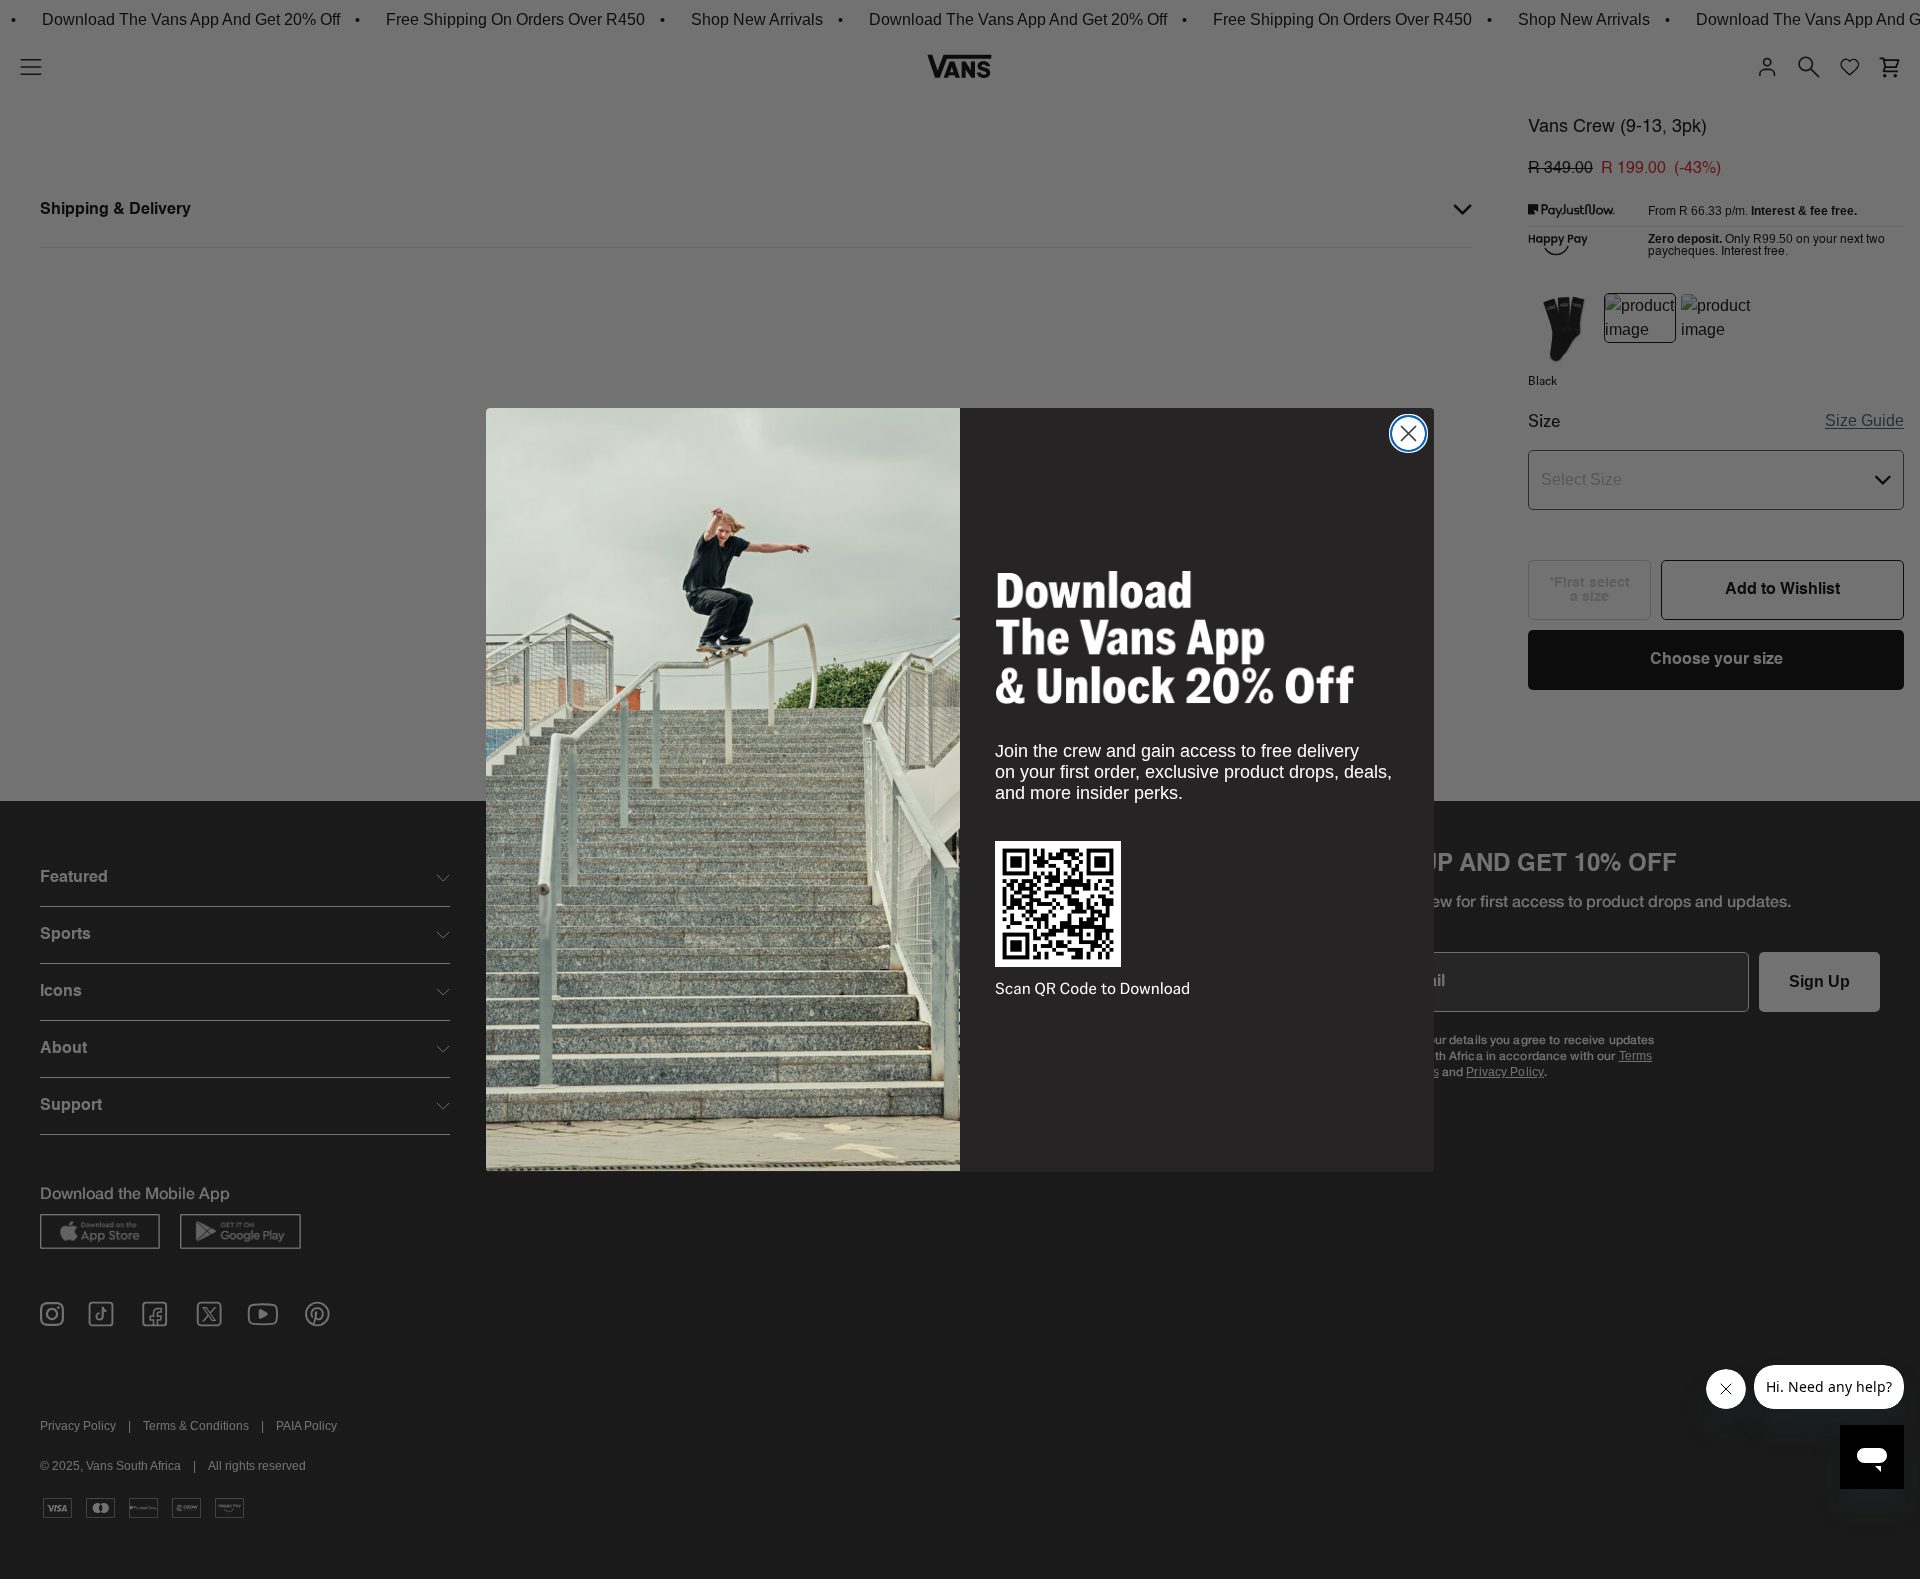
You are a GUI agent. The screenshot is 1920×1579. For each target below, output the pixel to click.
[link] (1175, 637)
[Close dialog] (1408, 433)
